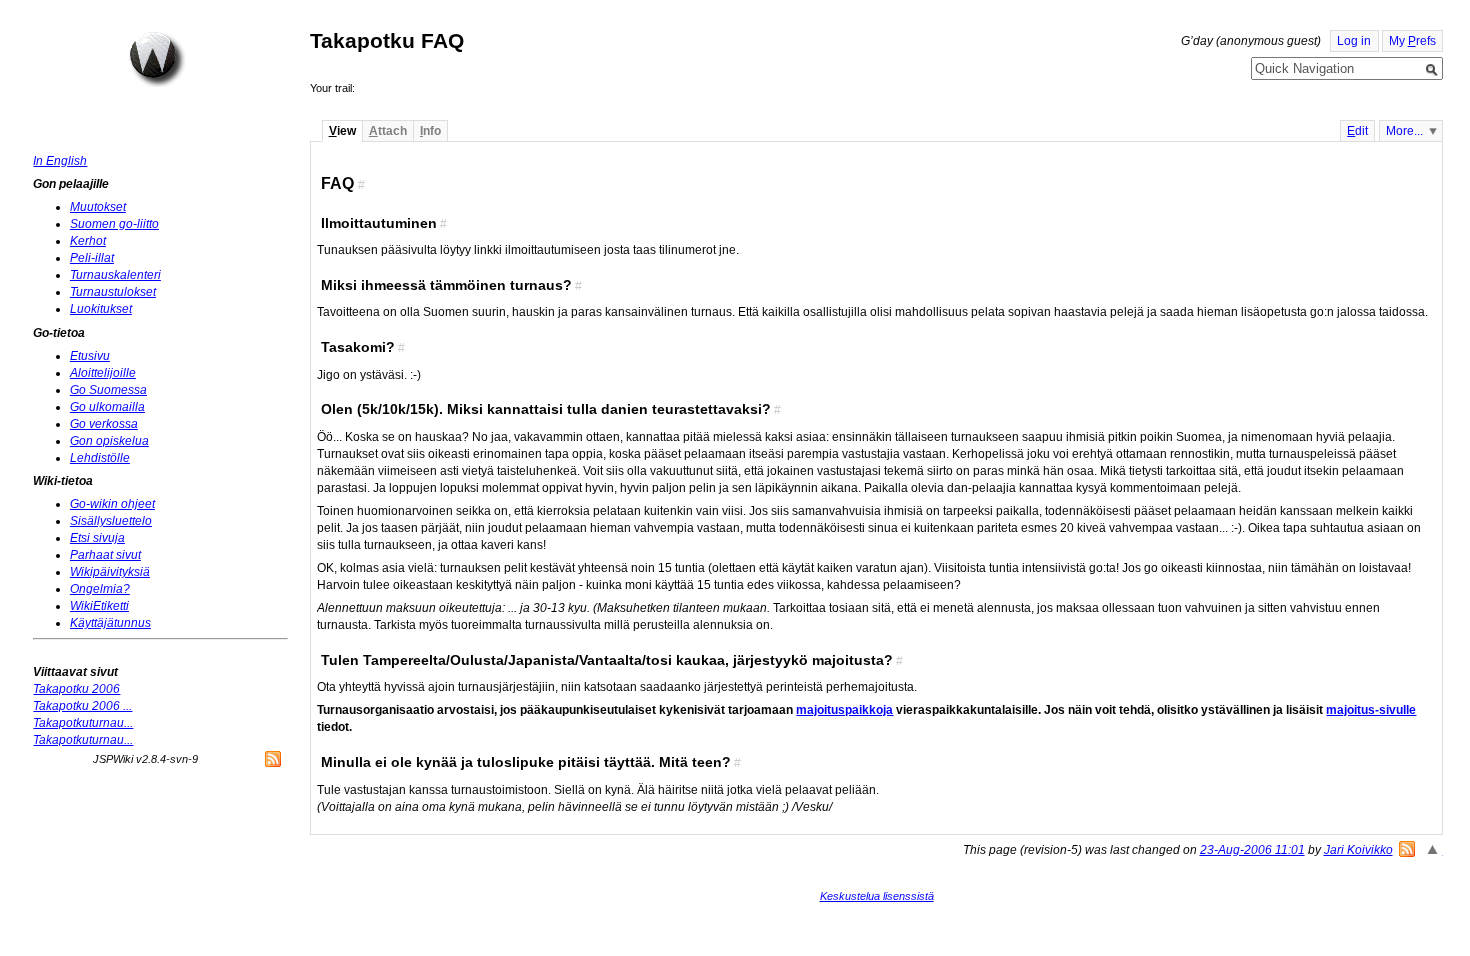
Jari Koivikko (1358, 850)
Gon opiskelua (109, 441)
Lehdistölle (100, 458)
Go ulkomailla (107, 407)
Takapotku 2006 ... (82, 706)
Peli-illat (92, 258)
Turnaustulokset (113, 292)
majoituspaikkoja (844, 710)
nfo (430, 131)
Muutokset (98, 207)
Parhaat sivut (105, 555)
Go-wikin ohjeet (112, 504)
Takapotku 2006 (76, 689)
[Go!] (1432, 70)
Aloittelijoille (103, 373)
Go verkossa (104, 424)
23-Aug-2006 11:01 (1252, 850)
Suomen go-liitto (114, 224)
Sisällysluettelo (111, 521)
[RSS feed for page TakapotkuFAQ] (1407, 849)
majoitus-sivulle (1371, 710)
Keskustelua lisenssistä (877, 896)
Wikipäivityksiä (110, 572)
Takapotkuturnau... (83, 723)
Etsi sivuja (97, 538)
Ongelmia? (100, 589)
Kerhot (88, 241)
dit (1357, 131)
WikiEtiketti (99, 606)
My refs (1412, 41)
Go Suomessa (108, 390)
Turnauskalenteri (115, 275)
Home (157, 59)
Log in (1354, 41)
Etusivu (90, 356)
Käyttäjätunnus (110, 623)
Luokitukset (101, 309)
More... (1404, 131)
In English (60, 161)
